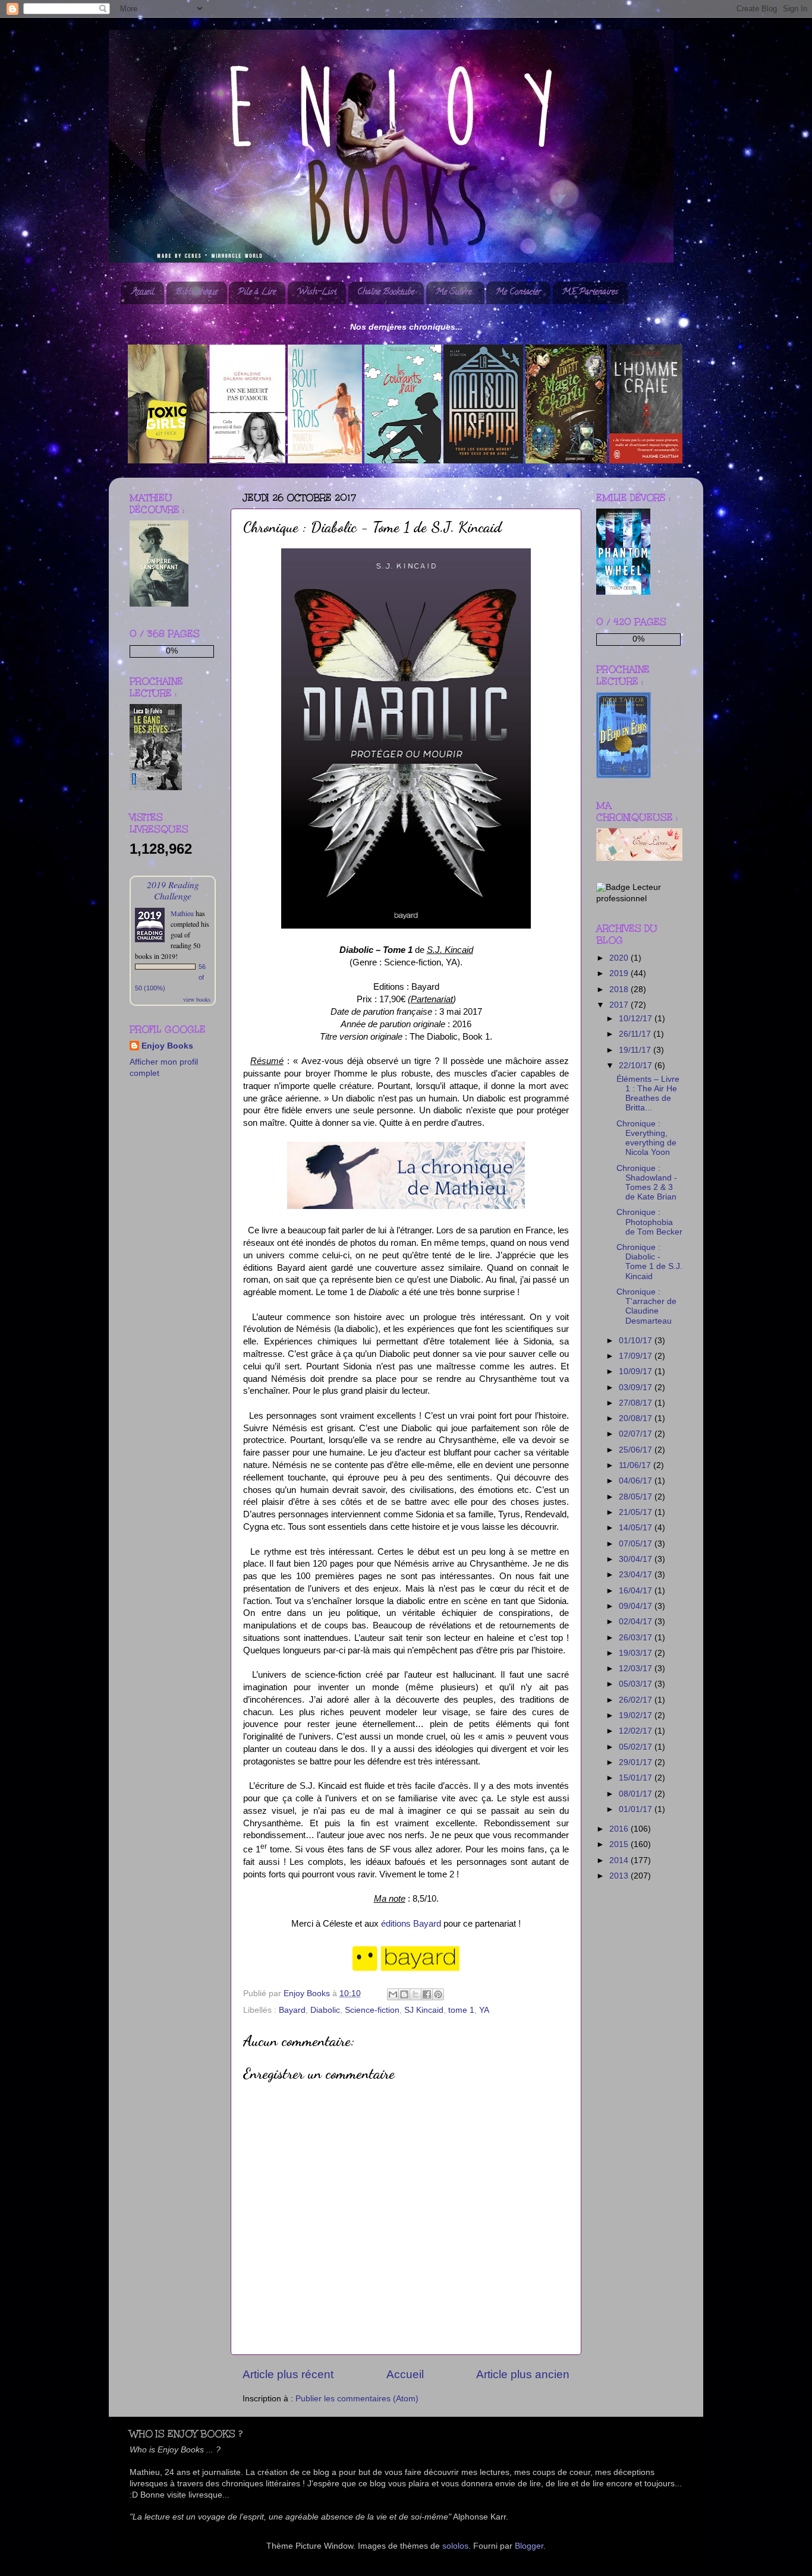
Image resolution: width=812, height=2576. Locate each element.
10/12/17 (637, 1019)
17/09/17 (637, 1356)
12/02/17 (637, 1731)
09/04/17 (637, 1606)
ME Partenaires (590, 293)
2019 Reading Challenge (173, 890)
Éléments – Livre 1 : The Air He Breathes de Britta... (648, 1094)
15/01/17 (637, 1778)
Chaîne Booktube (386, 293)
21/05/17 (637, 1512)
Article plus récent (288, 2374)
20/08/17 (637, 1418)
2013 (620, 1876)
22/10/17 (637, 1066)
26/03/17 (637, 1638)
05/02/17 (637, 1747)
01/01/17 (637, 1809)
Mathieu (182, 913)
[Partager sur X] (416, 1994)
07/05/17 (637, 1544)
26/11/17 (636, 1034)
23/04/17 (637, 1575)
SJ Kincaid (424, 2010)
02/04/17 (637, 1622)
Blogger (529, 2546)
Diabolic (325, 2010)
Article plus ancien (523, 2374)
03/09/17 (637, 1388)
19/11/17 (636, 1050)
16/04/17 (637, 1591)
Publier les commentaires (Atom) (357, 2399)
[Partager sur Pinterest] (438, 1994)
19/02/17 (637, 1715)
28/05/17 (637, 1497)
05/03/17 (637, 1684)
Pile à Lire (257, 293)
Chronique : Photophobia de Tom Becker (649, 1222)
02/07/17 (637, 1434)
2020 (620, 958)
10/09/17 (637, 1371)
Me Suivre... (455, 293)
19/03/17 (637, 1653)
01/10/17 (637, 1341)
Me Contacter (518, 293)
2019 (620, 973)
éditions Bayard (411, 1924)
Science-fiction (372, 2010)
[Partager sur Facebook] (427, 1994)
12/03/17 (637, 1669)
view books (197, 999)
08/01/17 (637, 1794)
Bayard (292, 2010)
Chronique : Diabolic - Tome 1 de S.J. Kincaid (649, 1262)
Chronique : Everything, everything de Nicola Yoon (646, 1138)
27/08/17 (637, 1403)
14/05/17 (637, 1528)
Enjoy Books (167, 1046)
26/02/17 (637, 1700)
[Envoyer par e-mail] (393, 1994)
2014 (620, 1860)
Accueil (143, 293)
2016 (620, 1829)
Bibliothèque (196, 293)
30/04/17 (637, 1559)
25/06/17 (637, 1450)
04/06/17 (637, 1481)
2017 (620, 1005)
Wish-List (317, 293)
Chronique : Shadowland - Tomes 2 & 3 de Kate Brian (647, 1183)
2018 (620, 989)
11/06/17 (636, 1465)
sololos (455, 2546)
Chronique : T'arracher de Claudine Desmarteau (646, 1306)
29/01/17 (637, 1762)
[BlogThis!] (404, 1994)
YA (484, 2010)
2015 (620, 1844)
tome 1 (461, 2010)
